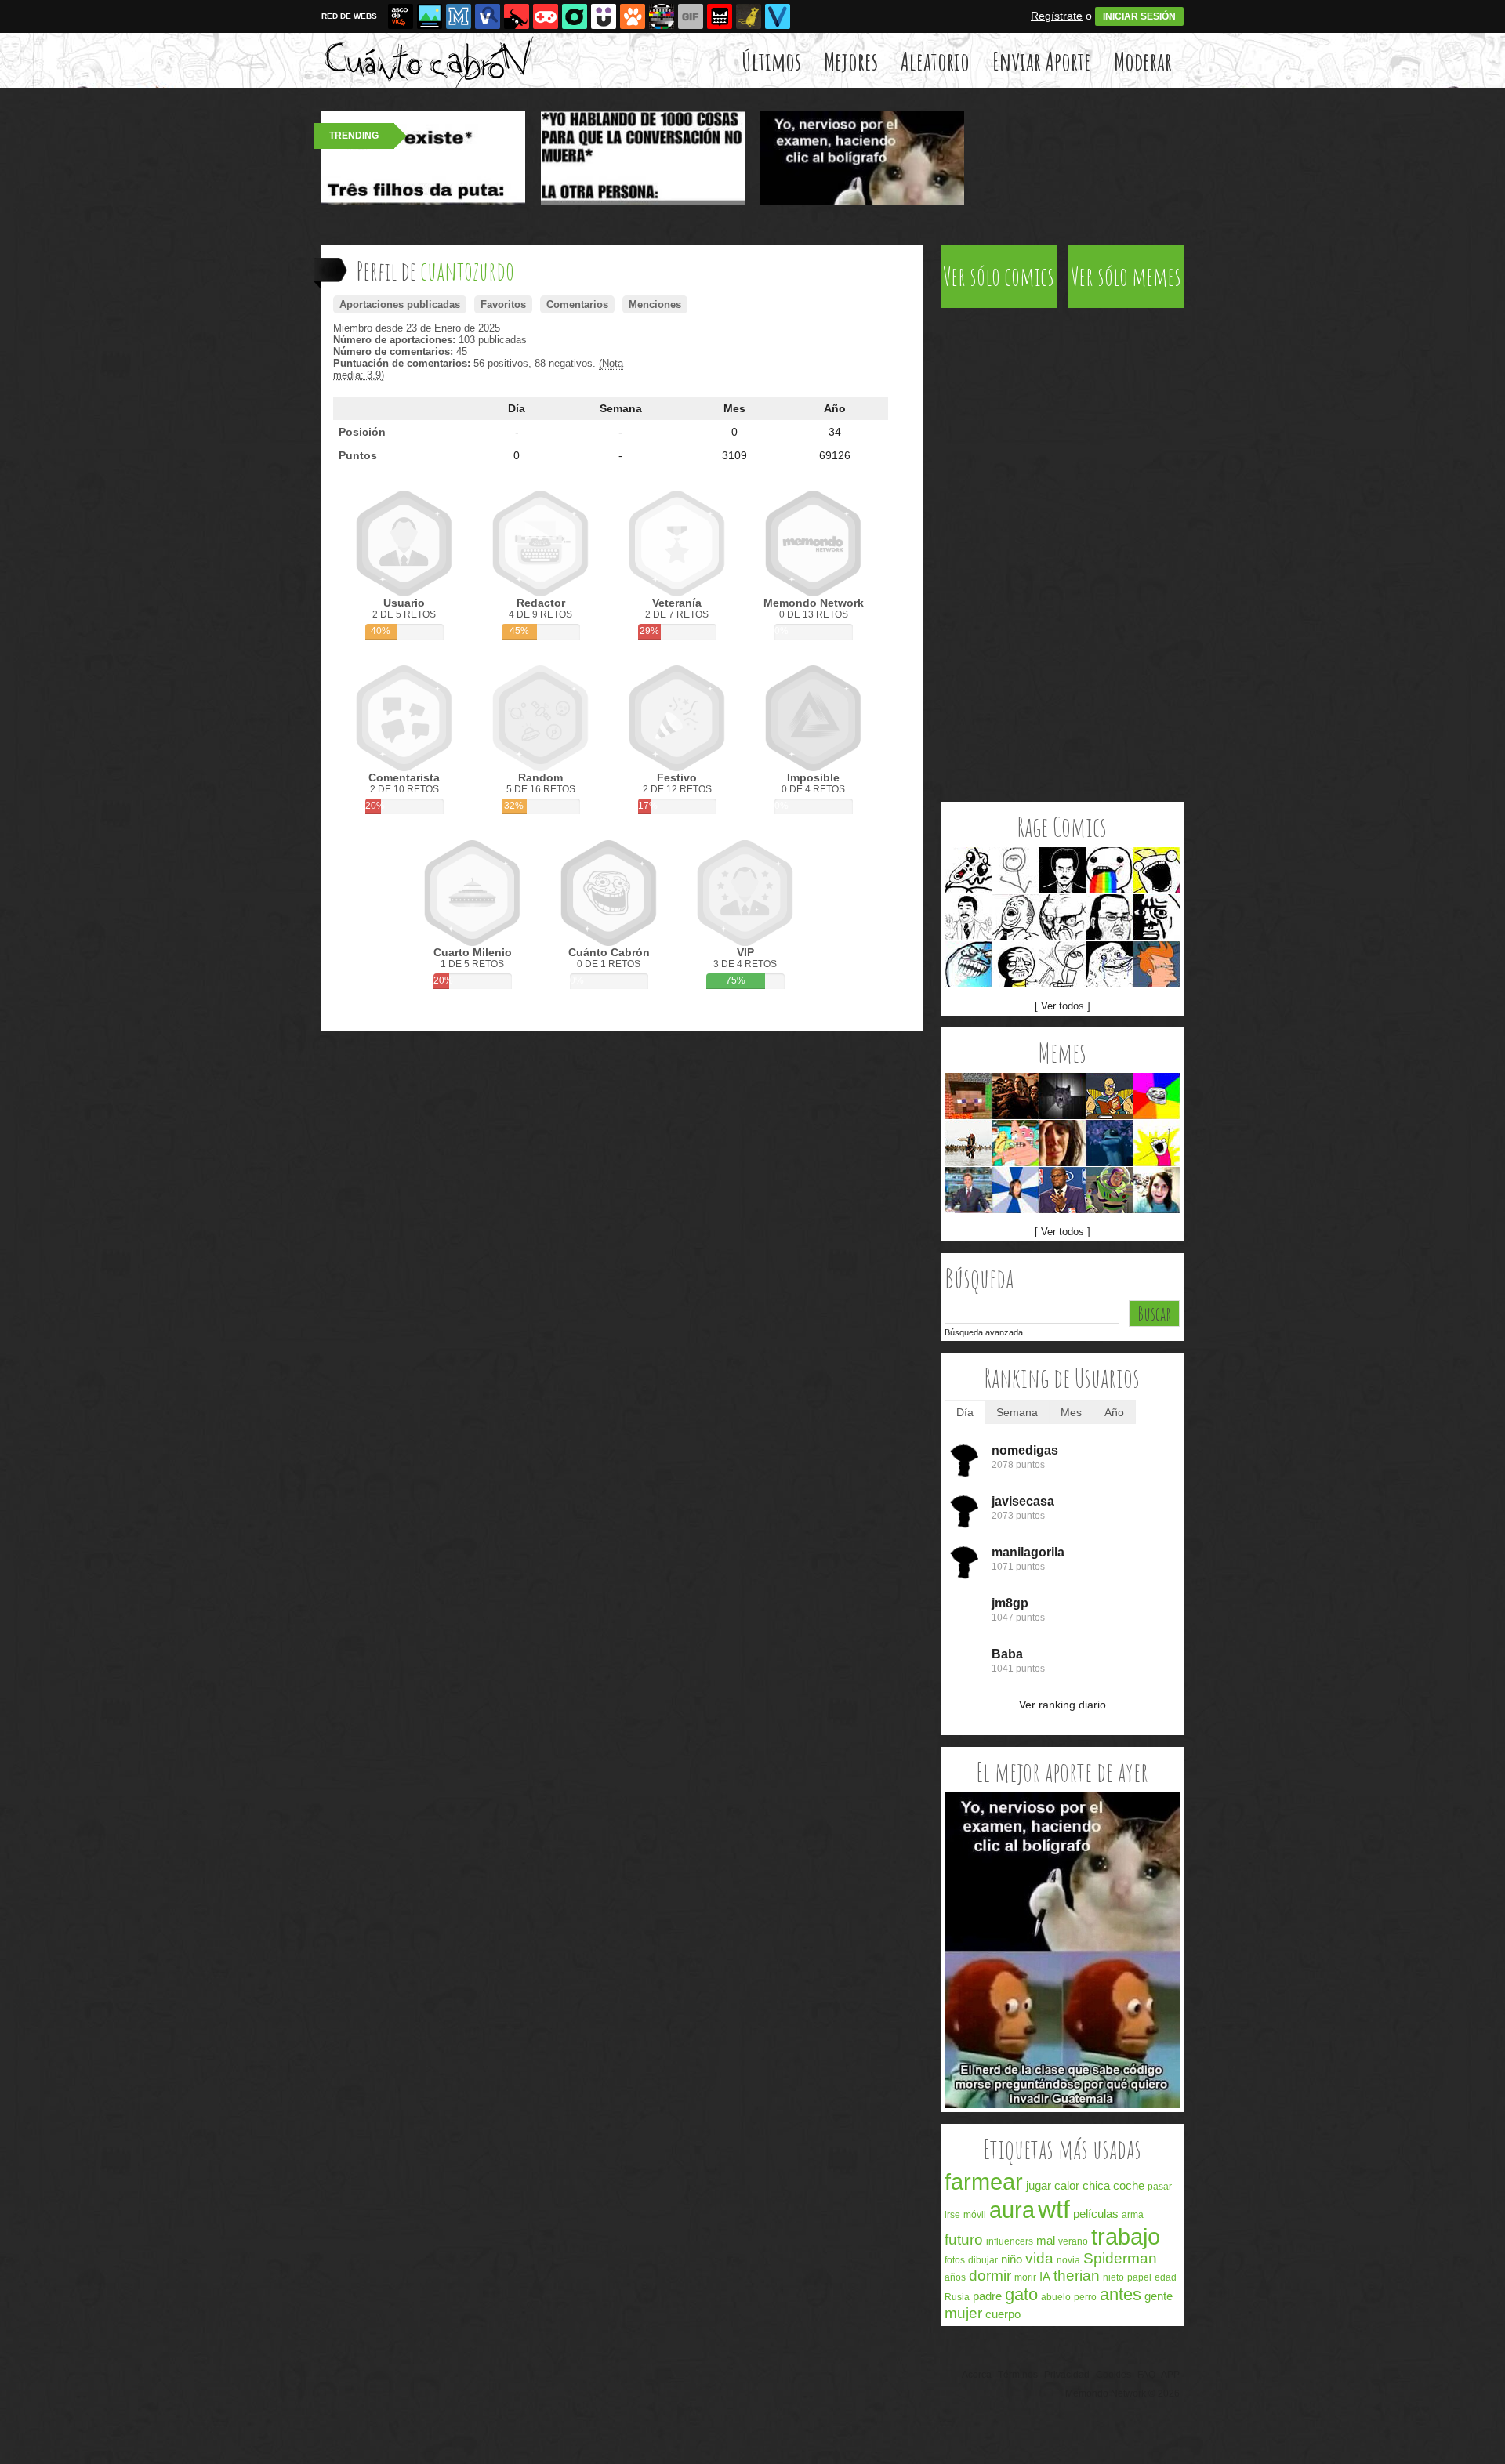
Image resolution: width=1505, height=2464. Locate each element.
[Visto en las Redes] (488, 16)
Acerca (977, 2375)
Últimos (771, 61)
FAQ (1146, 2375)
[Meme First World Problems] (1063, 1143)
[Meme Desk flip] (1063, 964)
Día (517, 408)
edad (1166, 2277)
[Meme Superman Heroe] (1015, 1096)
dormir (990, 2276)
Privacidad (1067, 2375)
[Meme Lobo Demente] (1063, 1096)
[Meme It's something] (1015, 870)
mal (1046, 2240)
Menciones (655, 304)
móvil (975, 2215)
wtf (1054, 2209)
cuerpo (1003, 2314)
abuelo (1056, 2297)
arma (1133, 2215)
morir (1025, 2277)
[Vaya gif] (691, 16)
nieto (1113, 2277)
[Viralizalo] (778, 16)
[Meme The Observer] (1063, 870)
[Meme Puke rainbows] (1110, 870)
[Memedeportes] (459, 16)
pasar (1160, 2187)
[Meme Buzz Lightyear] (1110, 1190)
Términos (1018, 2375)
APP (1170, 2375)
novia (1068, 2260)
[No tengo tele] (662, 16)
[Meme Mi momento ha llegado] (1110, 1143)
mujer (963, 2313)
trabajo (1126, 2237)
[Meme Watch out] (968, 917)
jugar (1039, 2185)
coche (1129, 2185)
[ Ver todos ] (1063, 1006)
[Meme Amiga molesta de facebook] (1015, 1190)
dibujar (983, 2260)
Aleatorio (935, 61)
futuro (964, 2239)
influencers (1010, 2241)
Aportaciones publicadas (400, 304)
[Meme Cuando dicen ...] (968, 1143)
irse (952, 2215)
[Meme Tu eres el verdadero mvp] (1063, 1190)
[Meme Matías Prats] (968, 1190)
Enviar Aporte (1042, 61)
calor (1067, 2185)
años (955, 2277)
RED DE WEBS (349, 16)
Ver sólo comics (999, 276)
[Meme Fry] (1157, 964)
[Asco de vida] (401, 16)
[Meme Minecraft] (968, 1096)
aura (1012, 2210)
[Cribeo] (575, 16)
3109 (734, 455)
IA (1045, 2276)
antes (1121, 2294)
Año (835, 408)
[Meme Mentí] (968, 964)
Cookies (1113, 2375)
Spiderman (1120, 2258)
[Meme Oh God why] (1157, 917)
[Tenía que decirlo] (720, 16)
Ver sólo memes (1126, 276)
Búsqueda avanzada (984, 1332)
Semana (621, 408)
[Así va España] (517, 16)
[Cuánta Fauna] (633, 16)
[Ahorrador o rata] (749, 16)
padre (987, 2296)
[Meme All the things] (1157, 870)
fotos (955, 2260)
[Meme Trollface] (1157, 1096)
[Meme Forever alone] (1110, 964)
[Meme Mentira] (1015, 964)
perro (1085, 2297)
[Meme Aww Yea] (1015, 917)
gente (1159, 2296)
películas (1096, 2214)
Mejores (851, 61)
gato (1021, 2294)
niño (1012, 2259)
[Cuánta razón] (430, 16)
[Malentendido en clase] (1062, 2105)
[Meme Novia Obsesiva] (1157, 1190)
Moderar (1143, 61)
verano (1073, 2241)
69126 (835, 455)
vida (1039, 2258)
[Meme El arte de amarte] (1110, 1096)
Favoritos (503, 304)
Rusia (957, 2297)
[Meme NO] (1063, 917)
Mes (734, 408)
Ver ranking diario (1063, 1705)
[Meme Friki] (1110, 917)
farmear (984, 2182)
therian (1077, 2276)
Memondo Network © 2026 (1122, 2393)
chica (1096, 2185)
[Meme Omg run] (968, 870)
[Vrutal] (546, 16)
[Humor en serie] (604, 16)
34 (835, 432)
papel (1139, 2277)
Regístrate (1057, 16)
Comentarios (577, 304)
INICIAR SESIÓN (1139, 16)
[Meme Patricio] (1015, 1143)
